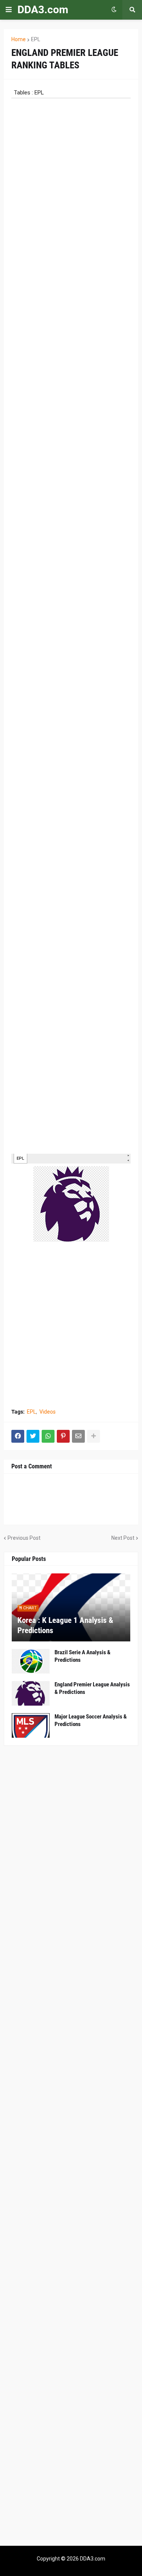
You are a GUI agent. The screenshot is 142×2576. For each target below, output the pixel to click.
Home (19, 39)
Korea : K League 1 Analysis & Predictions (65, 1625)
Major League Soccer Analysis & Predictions (91, 1720)
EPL (36, 39)
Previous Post (24, 1538)
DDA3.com (43, 10)
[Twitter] (33, 1436)
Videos (48, 1412)
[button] (9, 10)
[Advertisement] (71, 1326)
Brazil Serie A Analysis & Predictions (83, 1656)
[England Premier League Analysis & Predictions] (31, 1693)
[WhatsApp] (48, 1436)
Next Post (123, 1538)
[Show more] (94, 1436)
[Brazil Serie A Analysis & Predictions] (31, 1661)
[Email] (78, 1436)
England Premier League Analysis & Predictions (92, 1688)
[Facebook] (18, 1436)
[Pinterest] (63, 1436)
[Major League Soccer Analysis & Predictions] (31, 1725)
